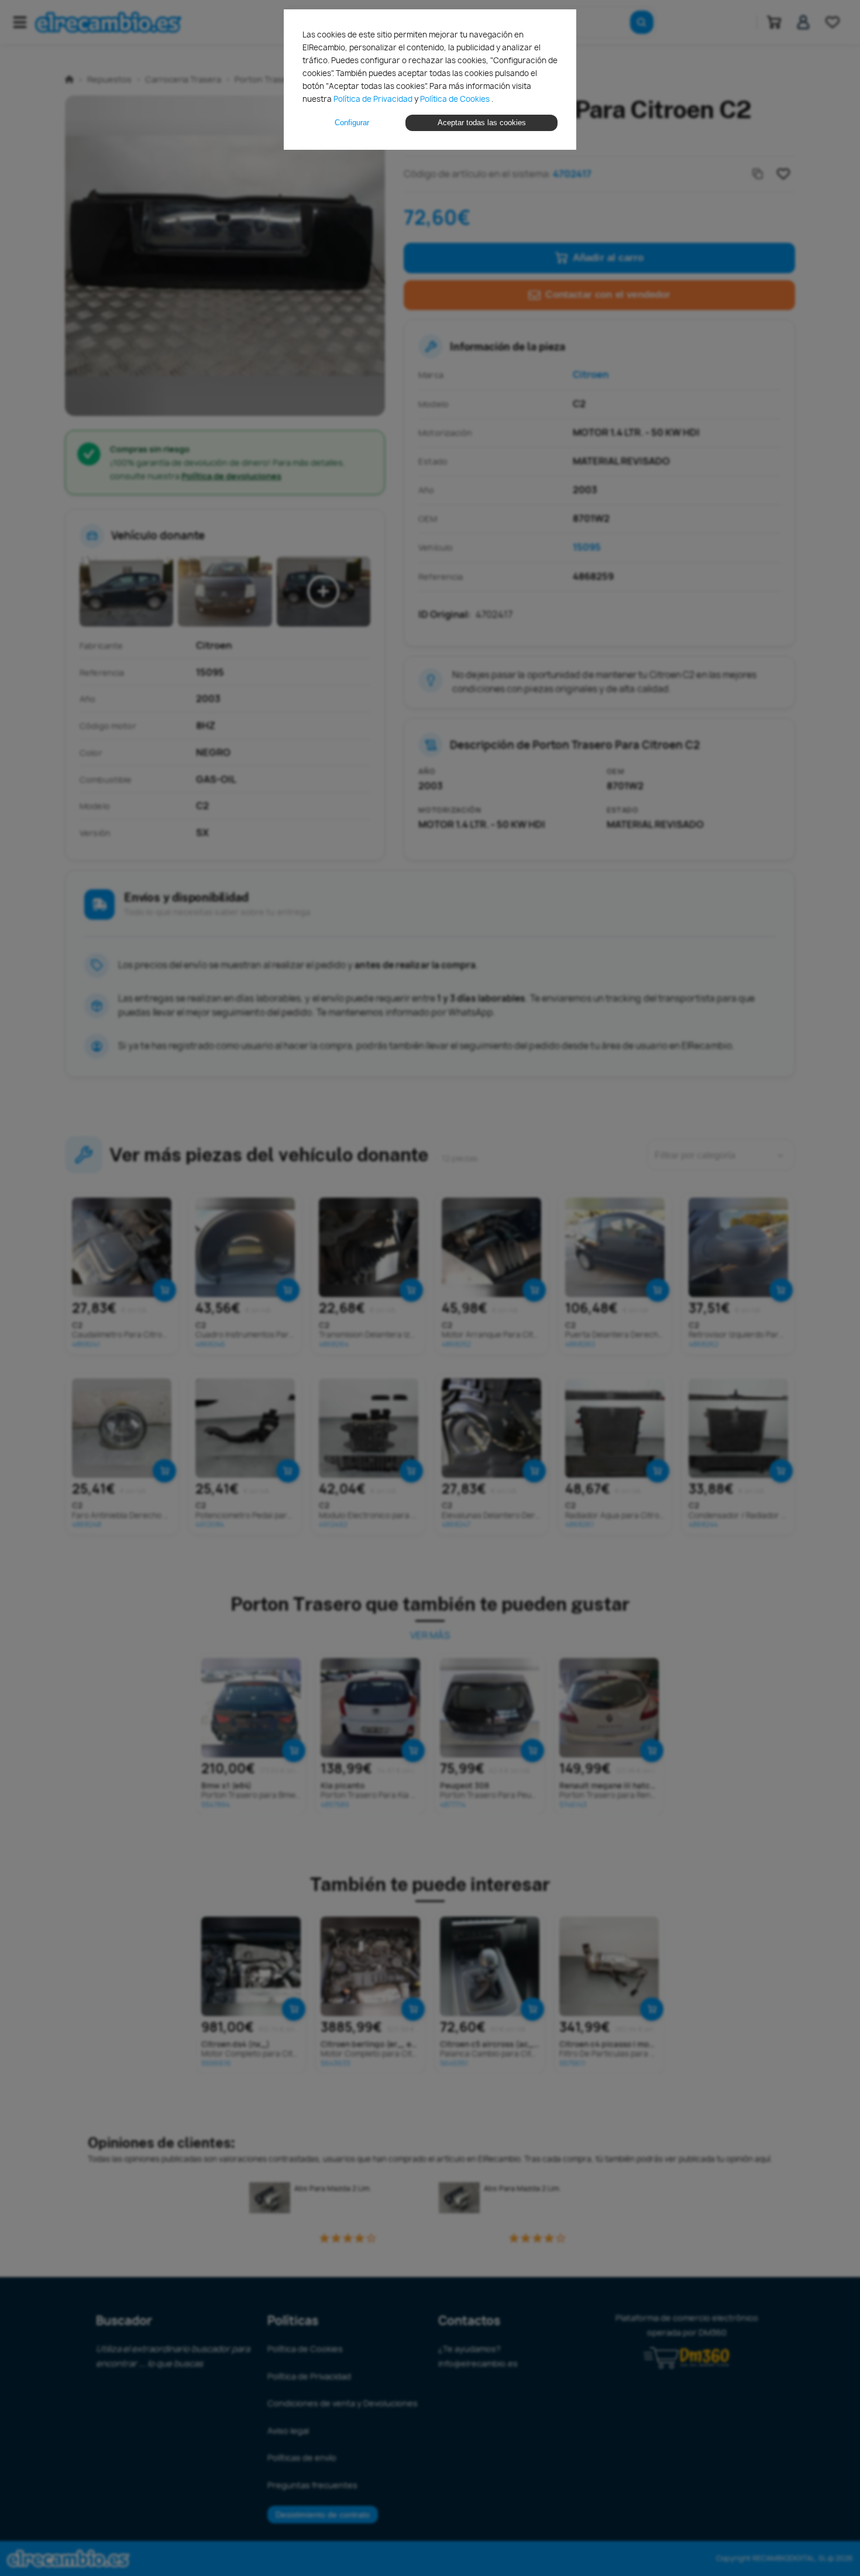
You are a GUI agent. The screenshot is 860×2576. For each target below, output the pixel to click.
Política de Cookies (456, 99)
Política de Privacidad (374, 99)
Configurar (352, 123)
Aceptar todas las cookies (482, 123)
